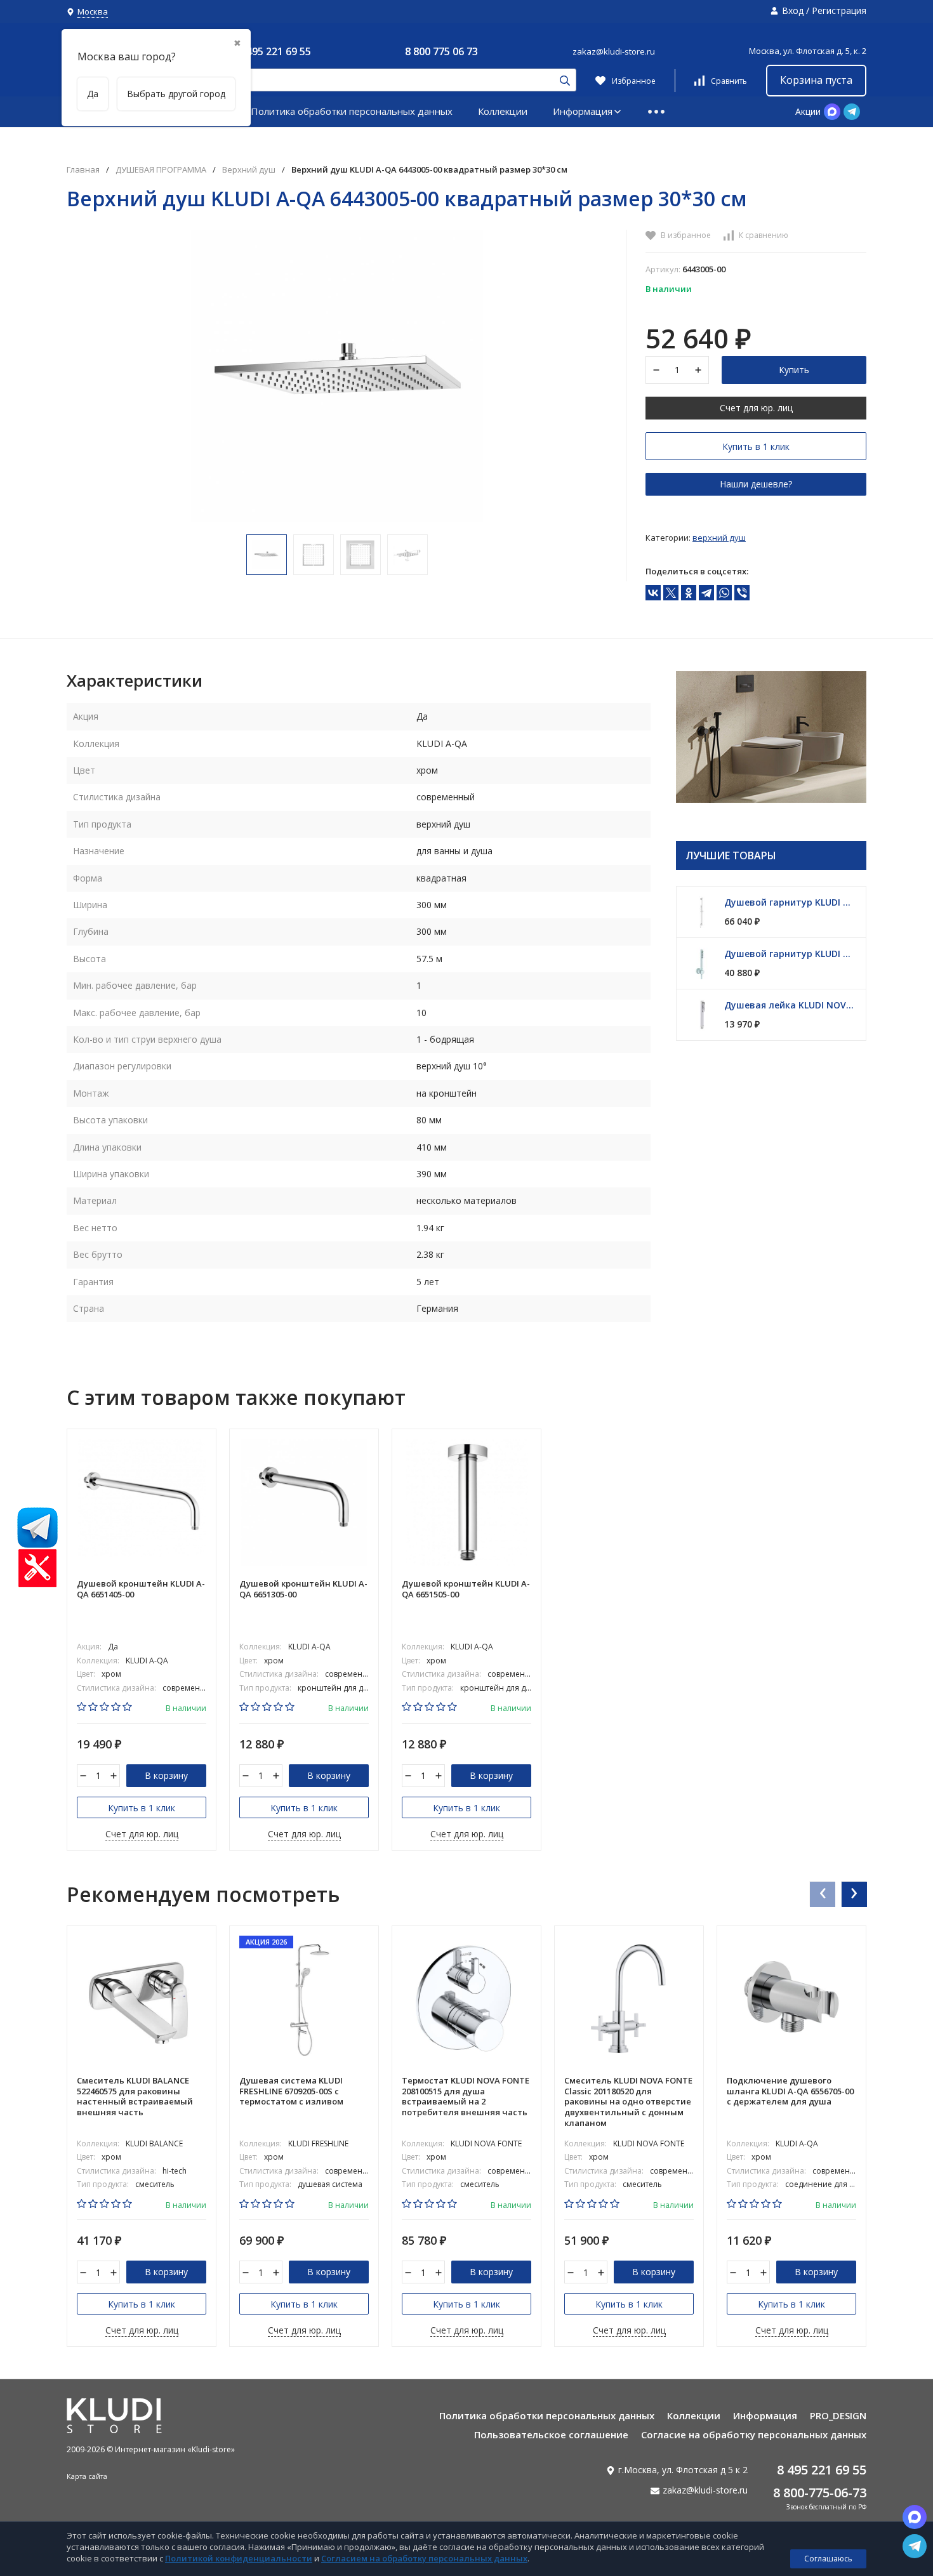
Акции (808, 111)
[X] (671, 593)
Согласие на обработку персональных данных (754, 2434)
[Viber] (742, 593)
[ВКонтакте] (653, 593)
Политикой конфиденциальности (239, 2558)
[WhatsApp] (724, 593)
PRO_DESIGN (838, 2415)
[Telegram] (706, 593)
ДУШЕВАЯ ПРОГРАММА (161, 170)
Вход (793, 10)
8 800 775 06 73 (441, 51)
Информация (583, 111)
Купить (794, 370)
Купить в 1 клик (756, 446)
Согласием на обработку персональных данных (424, 2558)
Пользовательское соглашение (551, 2434)
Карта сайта (87, 2476)
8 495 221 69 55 (275, 51)
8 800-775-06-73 (820, 2493)
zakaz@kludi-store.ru (614, 51)
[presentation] (822, 1894)
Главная (83, 170)
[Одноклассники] (689, 593)
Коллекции (503, 111)
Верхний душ (249, 170)
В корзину (166, 1775)
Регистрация (839, 10)
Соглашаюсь (828, 2559)
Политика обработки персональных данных (352, 111)
